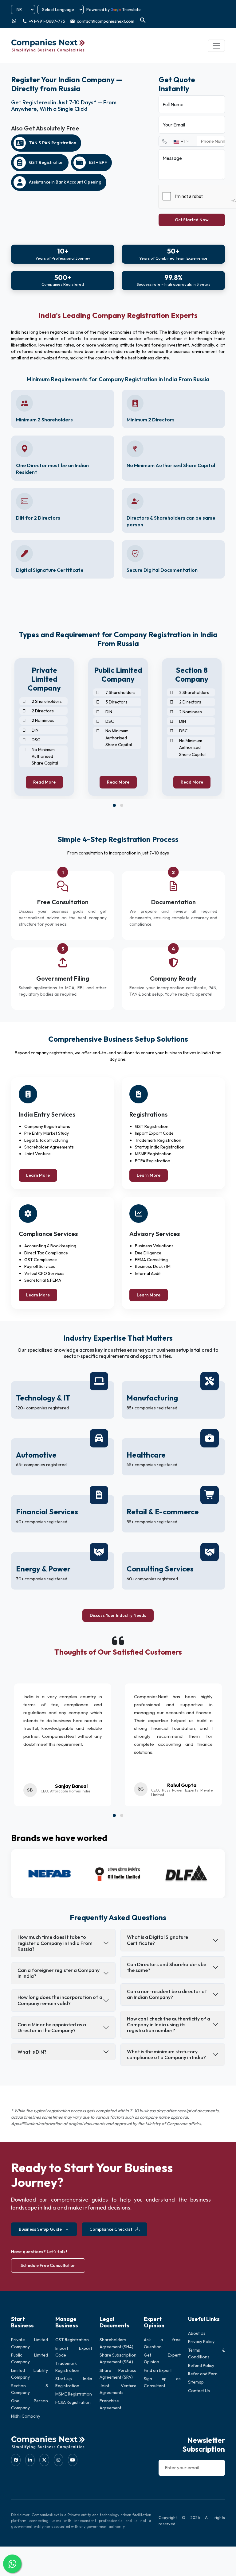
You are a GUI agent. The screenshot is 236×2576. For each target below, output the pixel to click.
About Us (197, 2333)
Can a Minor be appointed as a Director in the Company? (52, 2027)
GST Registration (72, 2340)
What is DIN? (32, 2052)
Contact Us (199, 2391)
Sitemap (196, 2382)
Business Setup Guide (40, 2229)
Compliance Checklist (111, 2229)
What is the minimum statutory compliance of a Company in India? (166, 2054)
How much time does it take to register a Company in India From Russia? (55, 1943)
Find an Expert (158, 2370)
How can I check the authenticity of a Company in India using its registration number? (169, 2024)
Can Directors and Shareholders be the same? (167, 1967)
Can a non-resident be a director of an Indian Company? (167, 1994)
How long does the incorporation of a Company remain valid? (60, 2000)
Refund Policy (201, 2365)
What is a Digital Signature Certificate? (157, 1940)
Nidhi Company (26, 2416)
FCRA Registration (73, 2402)
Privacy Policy (201, 2342)
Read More (44, 782)
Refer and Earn (203, 2374)
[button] (114, 805)
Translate (131, 10)
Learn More (38, 1175)
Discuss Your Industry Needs (118, 1615)
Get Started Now (192, 220)
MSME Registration (74, 2394)
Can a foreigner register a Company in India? (59, 1973)
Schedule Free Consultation (48, 2265)
